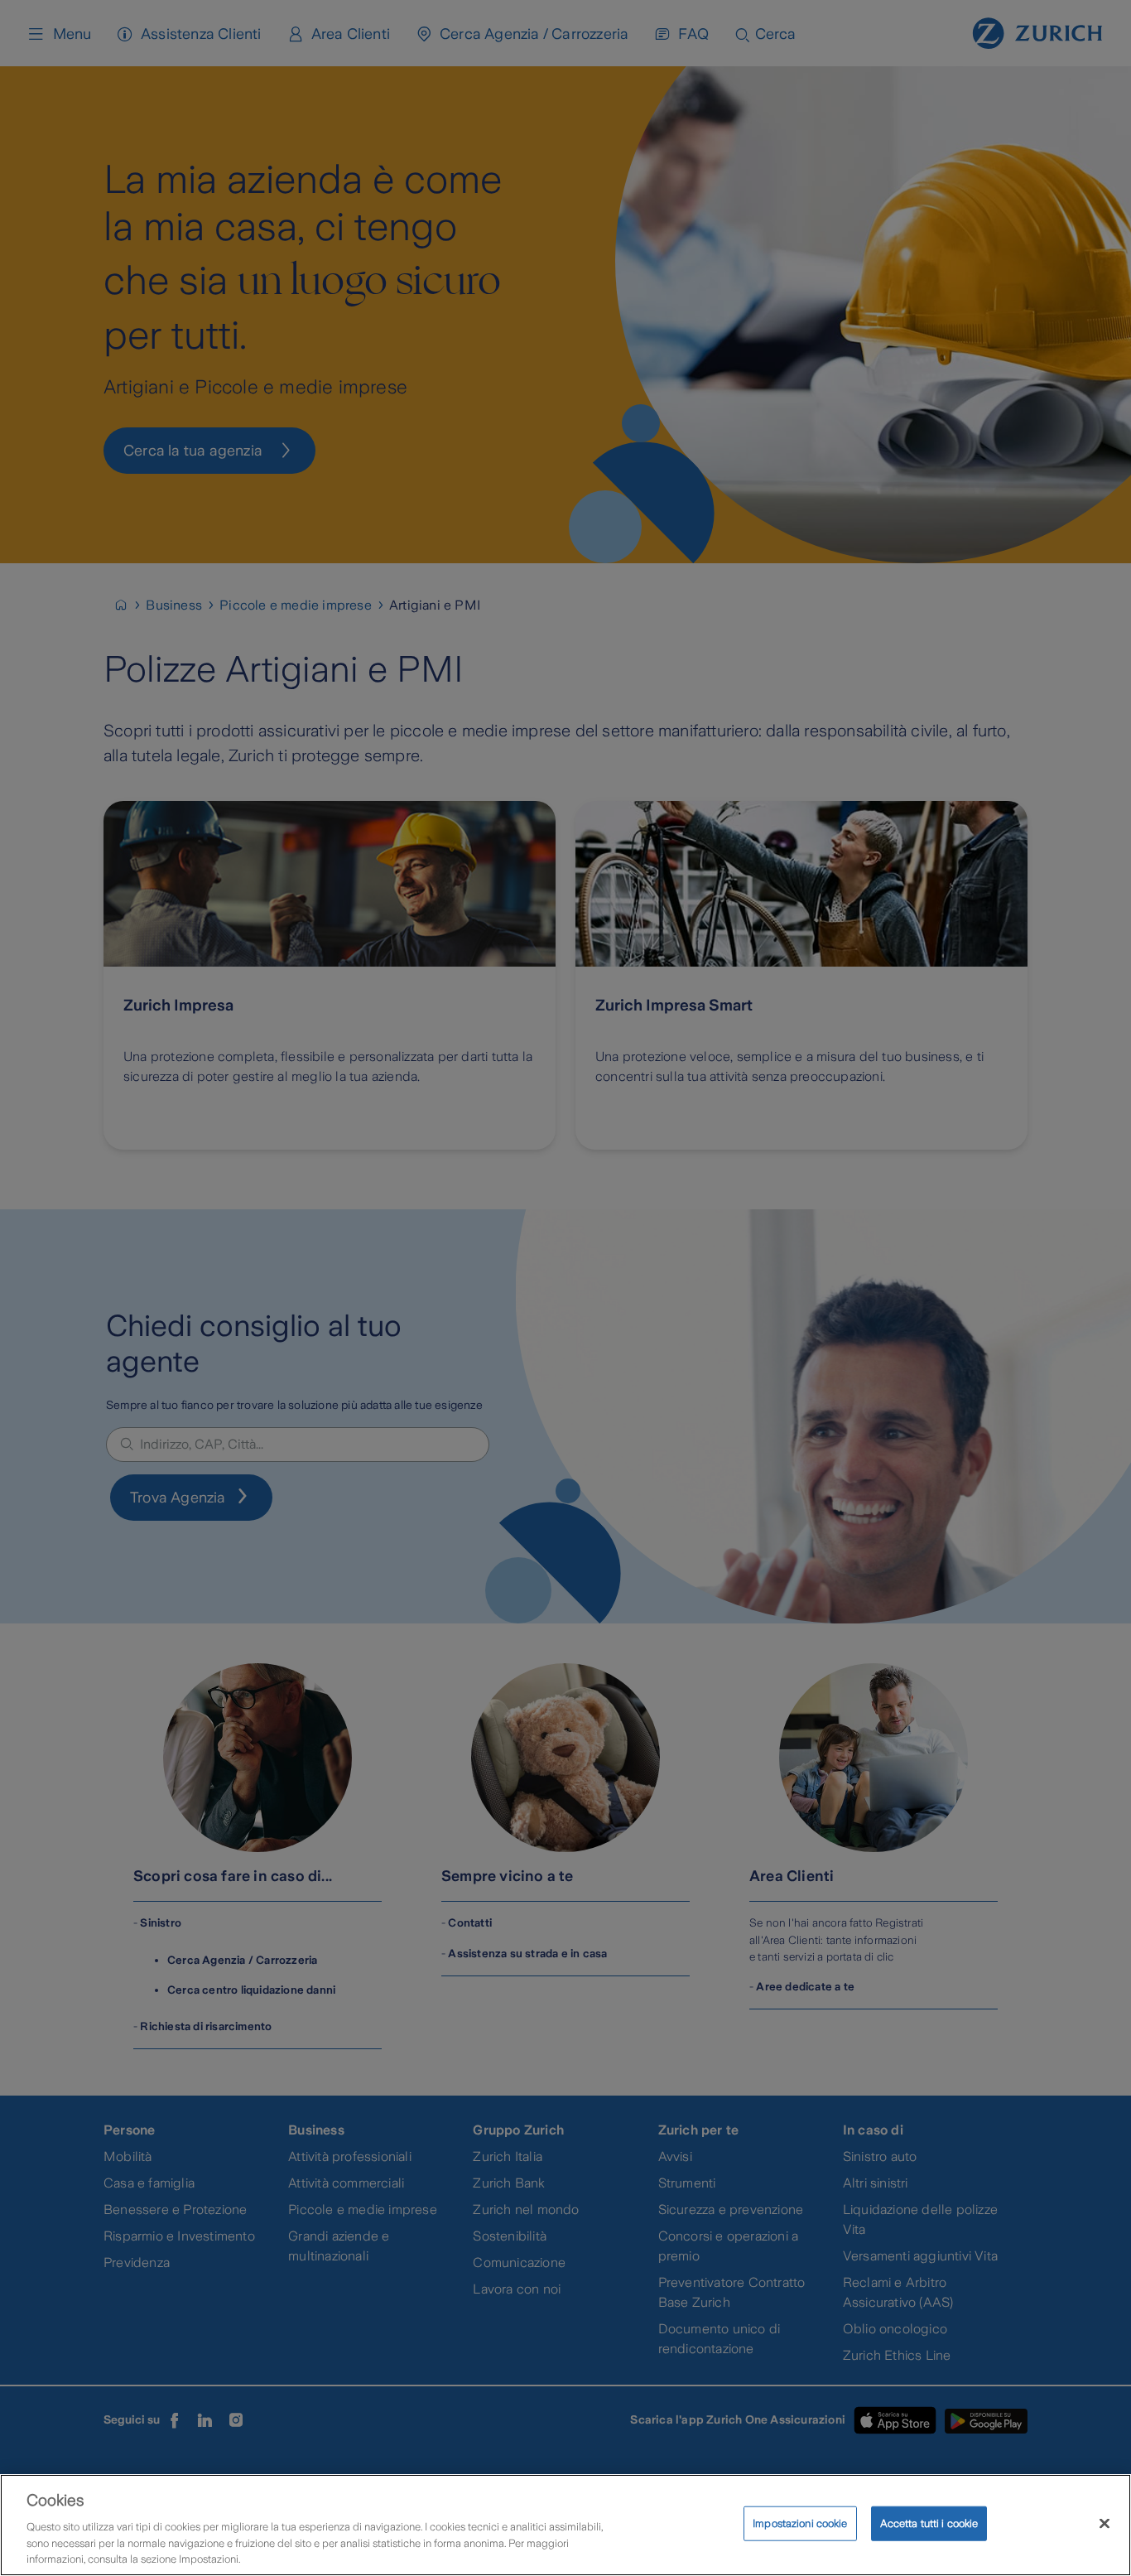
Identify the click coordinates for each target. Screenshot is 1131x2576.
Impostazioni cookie (800, 2523)
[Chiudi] (1105, 2524)
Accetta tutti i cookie (929, 2523)
